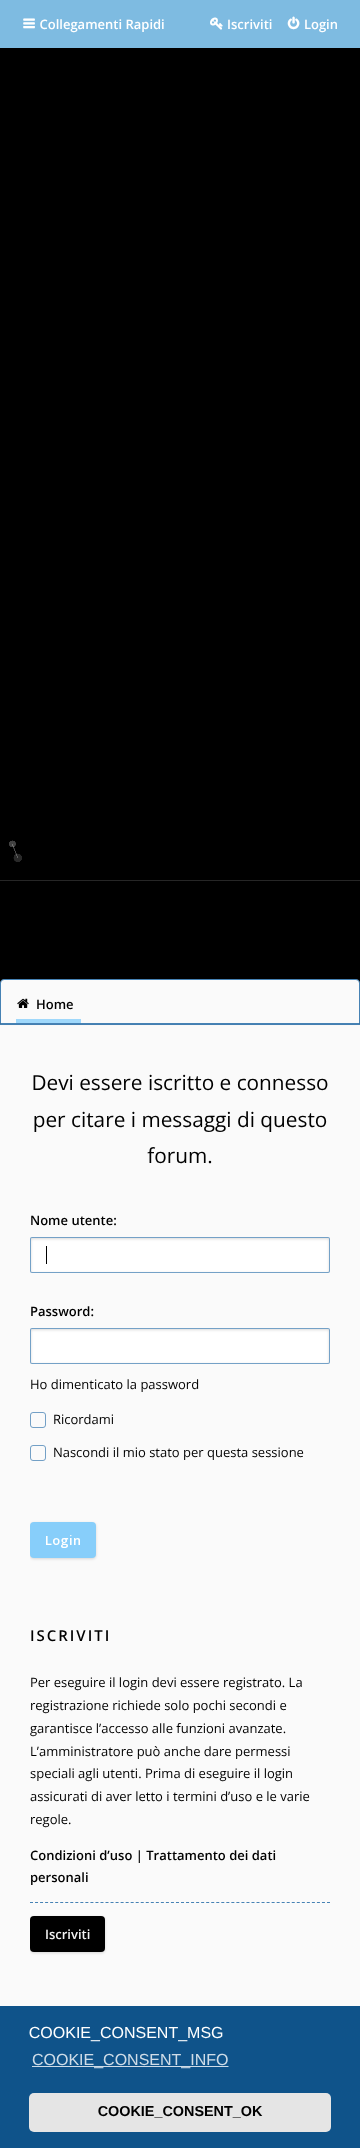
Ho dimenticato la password (114, 1384)
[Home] (180, 922)
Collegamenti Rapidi (102, 24)
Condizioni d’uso (81, 1855)
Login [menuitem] (321, 24)
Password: (62, 1311)
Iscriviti (67, 1934)
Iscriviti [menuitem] (249, 24)
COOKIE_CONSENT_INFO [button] (130, 2060)
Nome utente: (73, 1220)
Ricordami (82, 1419)
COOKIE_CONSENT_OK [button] (180, 2112)
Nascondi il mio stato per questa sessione (177, 1452)
